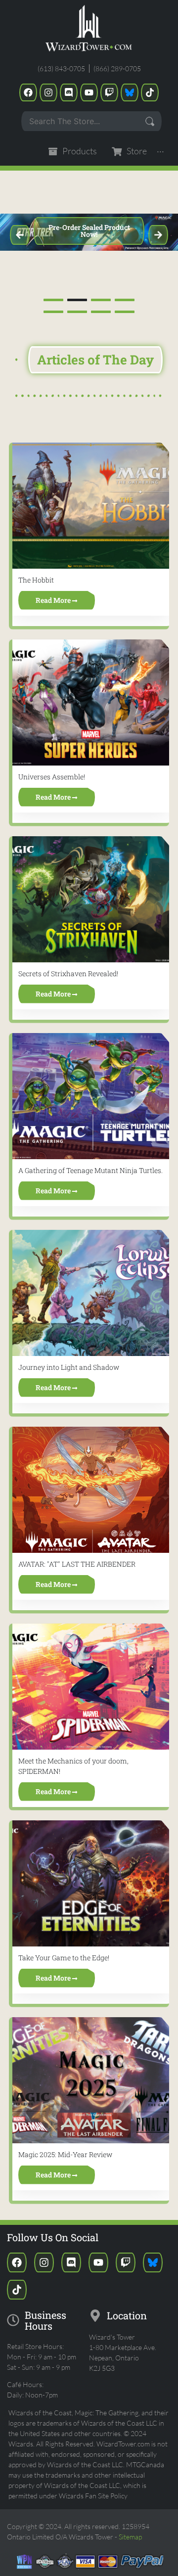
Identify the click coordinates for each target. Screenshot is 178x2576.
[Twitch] (109, 92)
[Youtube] (89, 92)
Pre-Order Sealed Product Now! (89, 231)
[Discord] (69, 92)
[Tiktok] (150, 92)
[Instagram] (48, 92)
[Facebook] (28, 92)
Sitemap (130, 2537)
